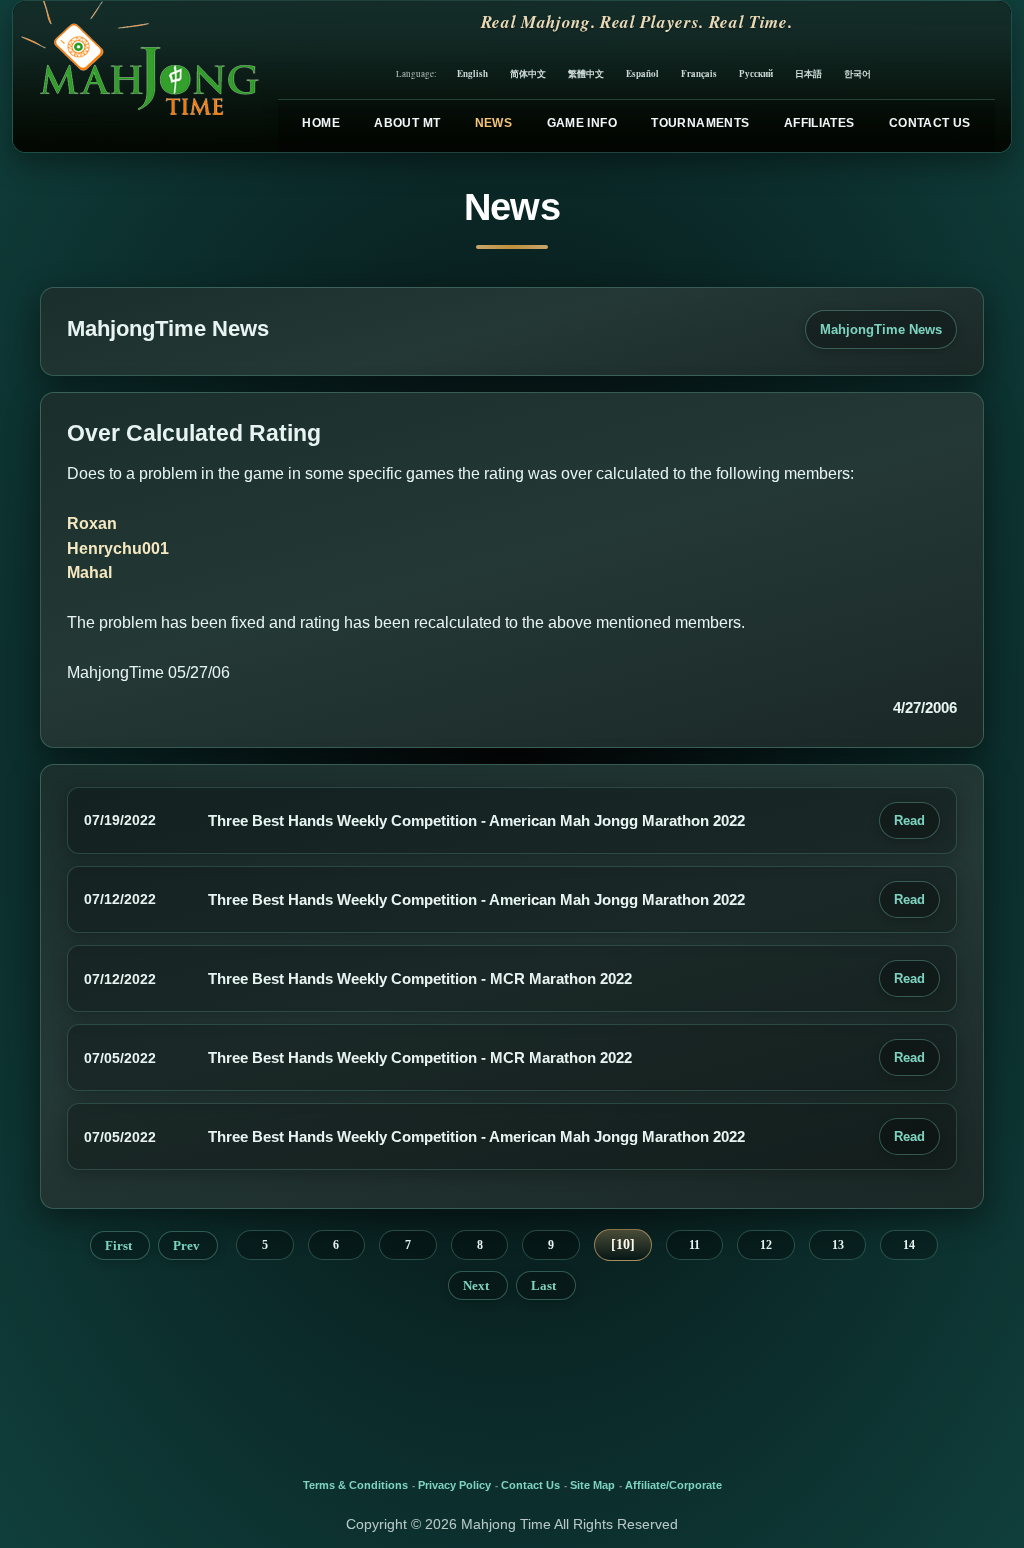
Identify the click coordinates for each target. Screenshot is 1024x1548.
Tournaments (700, 123)
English (472, 73)
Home (320, 123)
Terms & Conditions (355, 1485)
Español (642, 73)
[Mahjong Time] (137, 76)
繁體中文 (586, 73)
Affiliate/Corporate (673, 1485)
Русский (756, 73)
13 (838, 1245)
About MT (407, 123)
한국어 (857, 73)
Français (699, 73)
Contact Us (930, 123)
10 (623, 1244)
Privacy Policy (454, 1485)
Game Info (582, 123)
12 (766, 1245)
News (493, 123)
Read (909, 820)
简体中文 (528, 73)
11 (694, 1245)
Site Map (592, 1485)
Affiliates (819, 123)
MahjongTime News (881, 329)
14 (909, 1245)
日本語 (808, 73)
